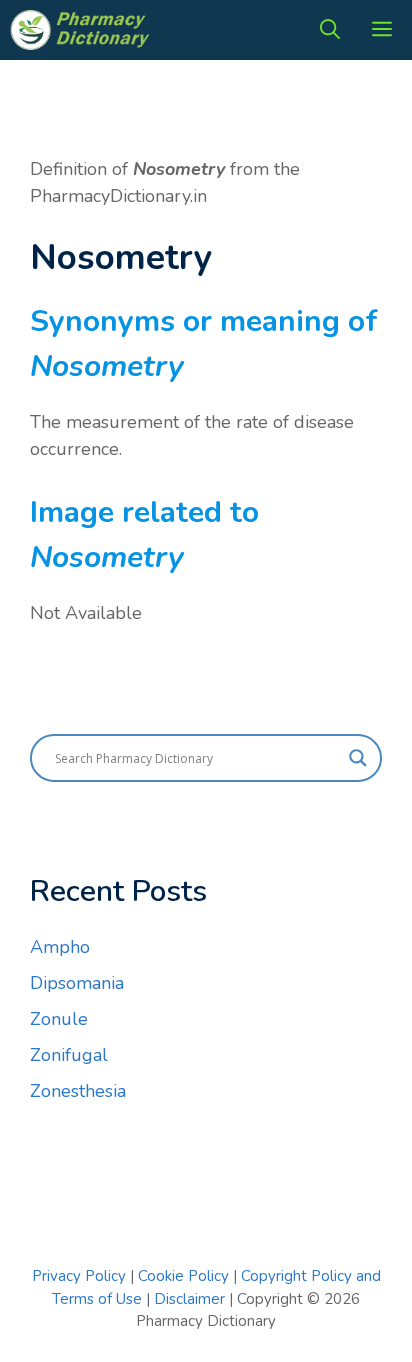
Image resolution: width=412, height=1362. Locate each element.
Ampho (60, 947)
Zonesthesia (78, 1091)
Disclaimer (189, 1299)
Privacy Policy (79, 1276)
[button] (330, 30)
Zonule (59, 1019)
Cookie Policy (185, 1276)
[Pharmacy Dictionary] (82, 30)
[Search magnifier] (358, 758)
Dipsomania (77, 983)
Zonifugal (69, 1055)
